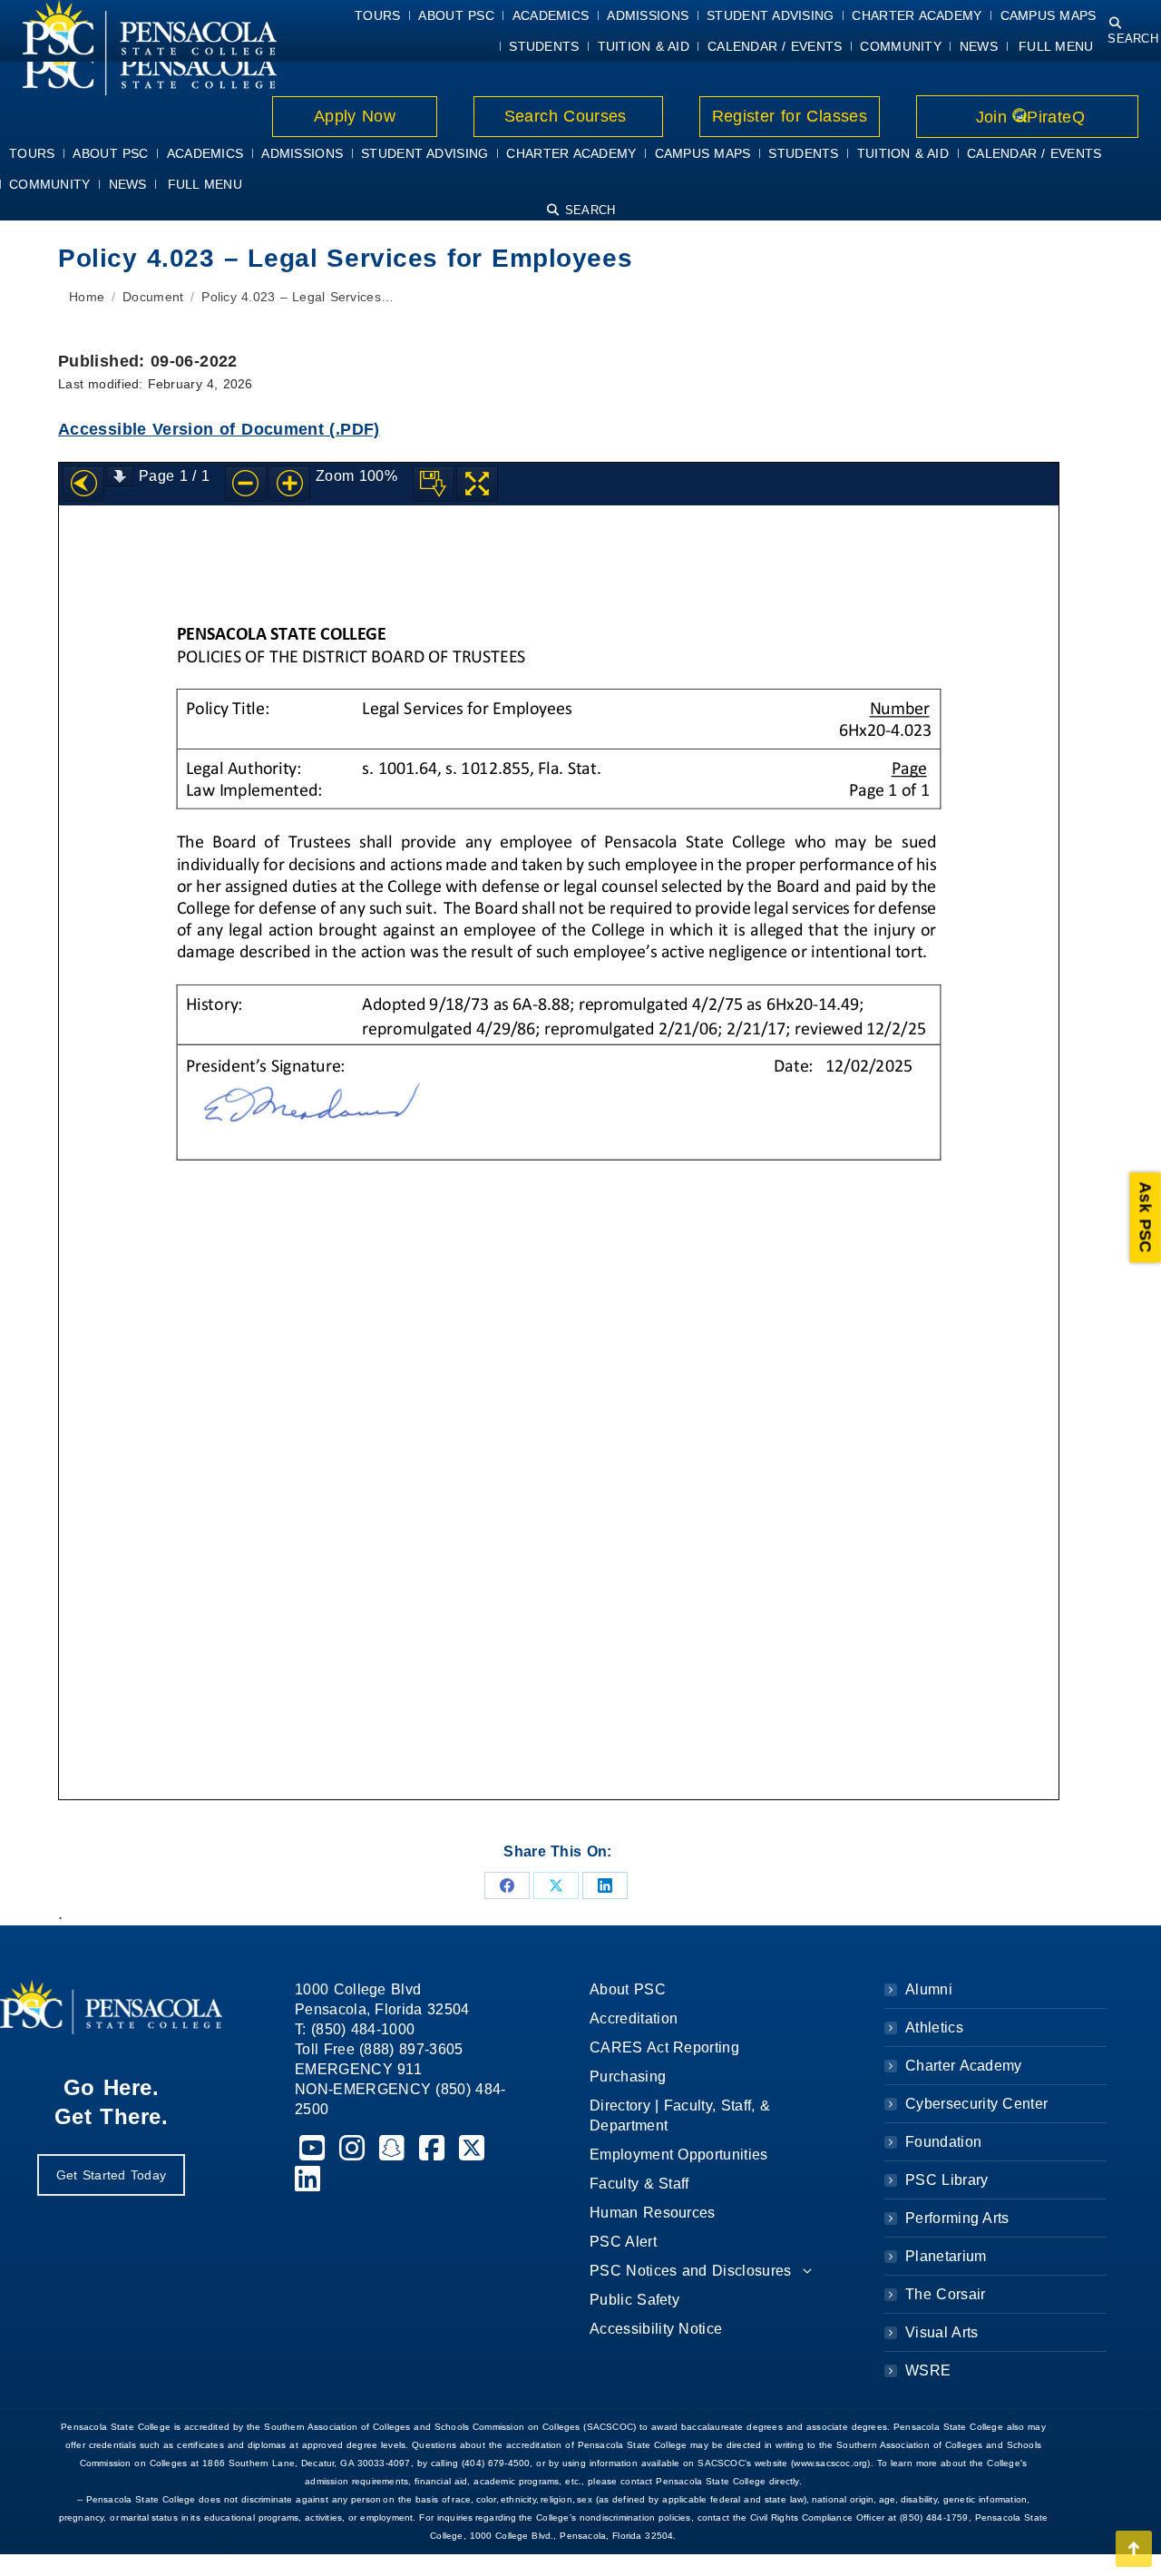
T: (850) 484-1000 (355, 2029)
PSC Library (946, 2180)
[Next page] (120, 477)
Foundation (943, 2142)
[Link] (138, 64)
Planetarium (946, 2256)
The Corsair (945, 2294)
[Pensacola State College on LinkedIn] (308, 2184)
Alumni (929, 1989)
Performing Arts (957, 2218)
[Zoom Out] (246, 484)
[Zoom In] (289, 484)
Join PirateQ (1027, 117)
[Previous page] (83, 484)
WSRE (928, 2370)
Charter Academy (964, 2066)
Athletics (934, 2027)
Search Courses (568, 116)
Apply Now (355, 116)
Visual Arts (941, 2332)
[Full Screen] (477, 484)
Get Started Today (111, 2175)
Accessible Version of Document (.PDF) (219, 429)
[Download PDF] (434, 484)
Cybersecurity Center (976, 2104)
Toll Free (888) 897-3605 (379, 2049)
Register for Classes (790, 116)
